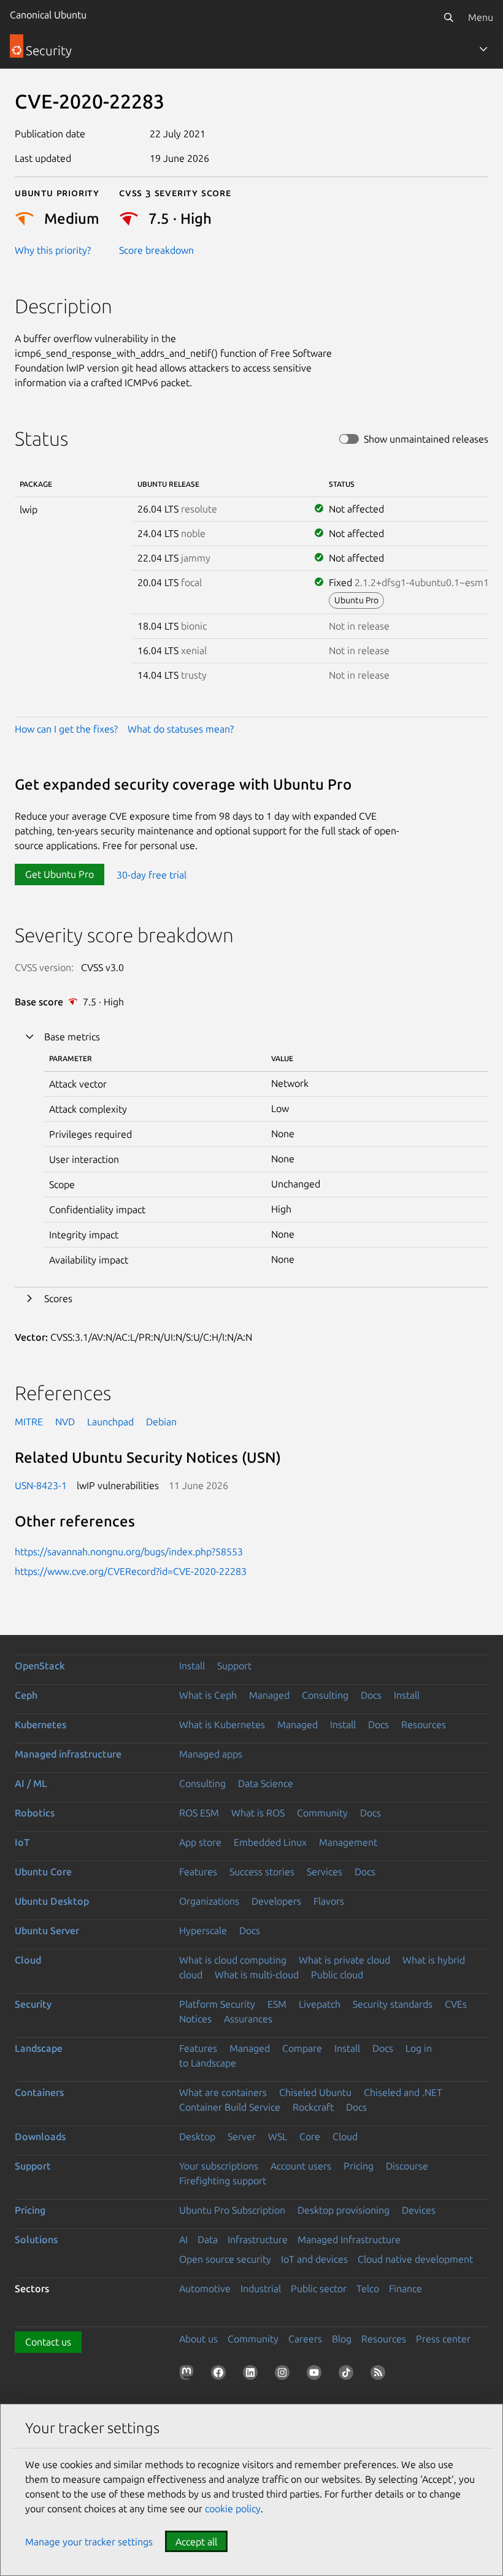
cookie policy (233, 2509)
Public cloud (337, 1975)
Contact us (48, 2342)
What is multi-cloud (257, 1975)
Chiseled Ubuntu (315, 2092)
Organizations (209, 1901)
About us (198, 2339)
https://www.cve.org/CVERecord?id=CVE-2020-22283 (131, 1571)
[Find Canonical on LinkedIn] (253, 2375)
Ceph (26, 1695)
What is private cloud (344, 1960)
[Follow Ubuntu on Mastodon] (189, 2375)
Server (242, 2136)
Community (322, 1813)
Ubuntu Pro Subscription (232, 2210)
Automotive (205, 2288)
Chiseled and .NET (403, 2092)
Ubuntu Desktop (52, 1901)
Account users (301, 2166)
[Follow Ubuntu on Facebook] (221, 2375)
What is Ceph (208, 1695)
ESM (277, 2004)
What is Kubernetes (222, 1724)
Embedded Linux (270, 1842)
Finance (405, 2288)
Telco (368, 2288)
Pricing (359, 2166)
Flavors (329, 1901)
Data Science (266, 1783)
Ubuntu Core (43, 1872)
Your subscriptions (219, 2166)
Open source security (225, 2259)
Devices (419, 2210)
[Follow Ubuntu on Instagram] (285, 2375)
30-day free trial (152, 874)
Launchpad (110, 1422)
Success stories (262, 1872)
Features (198, 1872)
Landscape (39, 2048)
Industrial (261, 2288)
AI (183, 2239)
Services (324, 1872)
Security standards (393, 2004)
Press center (443, 2339)
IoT (22, 1842)
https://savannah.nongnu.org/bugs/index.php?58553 (129, 1552)
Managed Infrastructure (349, 2239)
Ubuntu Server (47, 1930)
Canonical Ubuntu (48, 15)
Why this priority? (53, 250)
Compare (302, 2048)
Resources (424, 1724)
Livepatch (320, 2004)
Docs (371, 1695)
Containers (39, 2092)
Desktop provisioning (344, 2210)
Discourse (407, 2166)
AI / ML (31, 1783)
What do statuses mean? (181, 729)
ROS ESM (199, 1813)
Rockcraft (313, 2107)
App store (200, 1842)
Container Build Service (230, 2107)
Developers (276, 1901)
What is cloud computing (233, 1960)
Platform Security (217, 2004)
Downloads (40, 2136)
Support (234, 1666)
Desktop (197, 2136)
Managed (269, 1695)
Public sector (319, 2288)
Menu (481, 17)
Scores (58, 1298)
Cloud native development (415, 2259)
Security (33, 2004)
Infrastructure (258, 2239)
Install (192, 1666)
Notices (195, 2019)
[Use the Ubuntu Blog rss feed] (380, 2375)
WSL (278, 2136)
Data (208, 2239)
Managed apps (211, 1754)
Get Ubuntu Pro (60, 874)
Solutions (36, 2239)
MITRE (29, 1422)
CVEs (456, 2004)
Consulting (325, 1695)
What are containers (223, 2092)
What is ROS (258, 1813)
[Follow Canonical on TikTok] (348, 2375)
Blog (342, 2339)
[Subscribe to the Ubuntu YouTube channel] (317, 2375)
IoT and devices (314, 2259)
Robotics (35, 1813)
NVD (65, 1422)
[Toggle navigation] (483, 49)
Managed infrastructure (68, 1754)
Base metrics (72, 1037)
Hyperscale (203, 1930)
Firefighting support (223, 2181)
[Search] (448, 17)
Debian (161, 1422)
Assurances (248, 2019)
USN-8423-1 (41, 1485)
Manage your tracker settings (89, 2542)
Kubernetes (40, 1724)
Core (310, 2136)
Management (348, 1842)
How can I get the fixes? (66, 729)
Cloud (28, 1960)
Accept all (196, 2542)
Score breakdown (156, 250)
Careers (305, 2339)
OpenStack (40, 1666)
